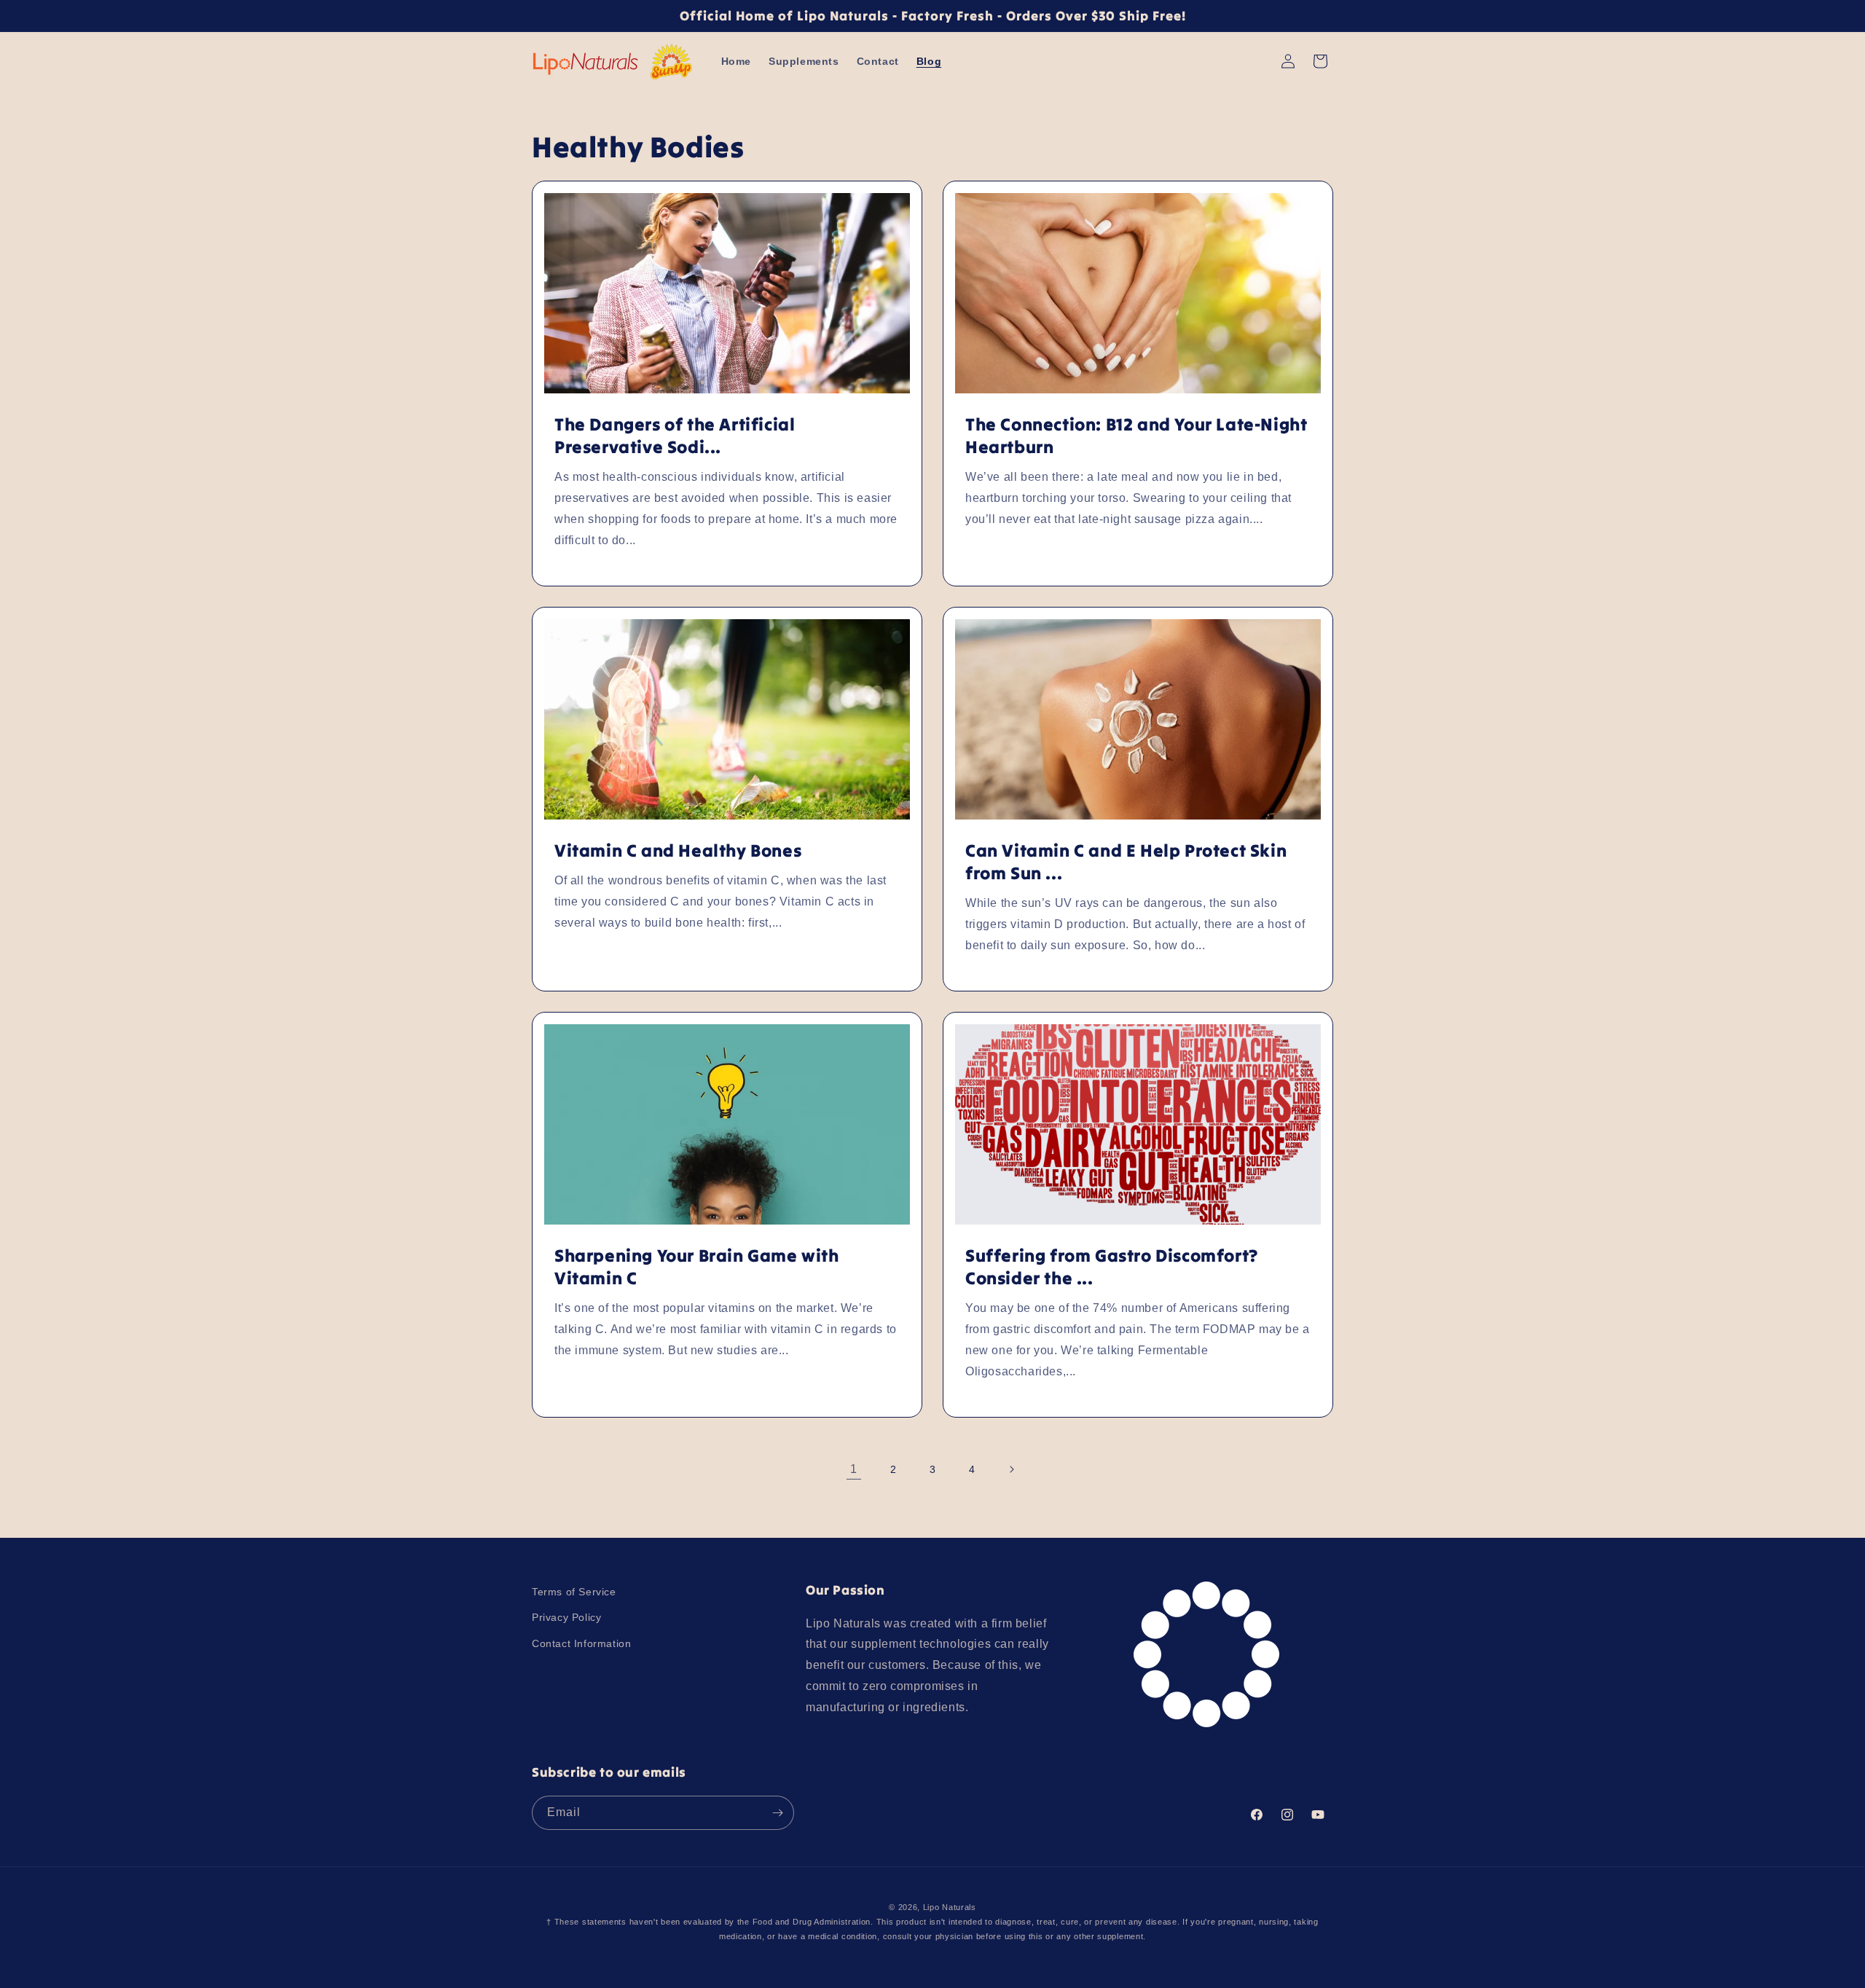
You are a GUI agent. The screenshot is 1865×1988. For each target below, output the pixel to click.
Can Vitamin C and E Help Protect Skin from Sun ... (1126, 862)
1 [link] (854, 1469)
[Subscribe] (777, 1813)
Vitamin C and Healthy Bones (678, 850)
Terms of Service (574, 1592)
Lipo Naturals (950, 1907)
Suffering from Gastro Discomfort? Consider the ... (1112, 1267)
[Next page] (1011, 1469)
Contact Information (581, 1643)
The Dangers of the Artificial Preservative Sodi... (675, 436)
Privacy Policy (566, 1618)
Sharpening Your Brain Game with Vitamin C (697, 1267)
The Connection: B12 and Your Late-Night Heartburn (1136, 436)
